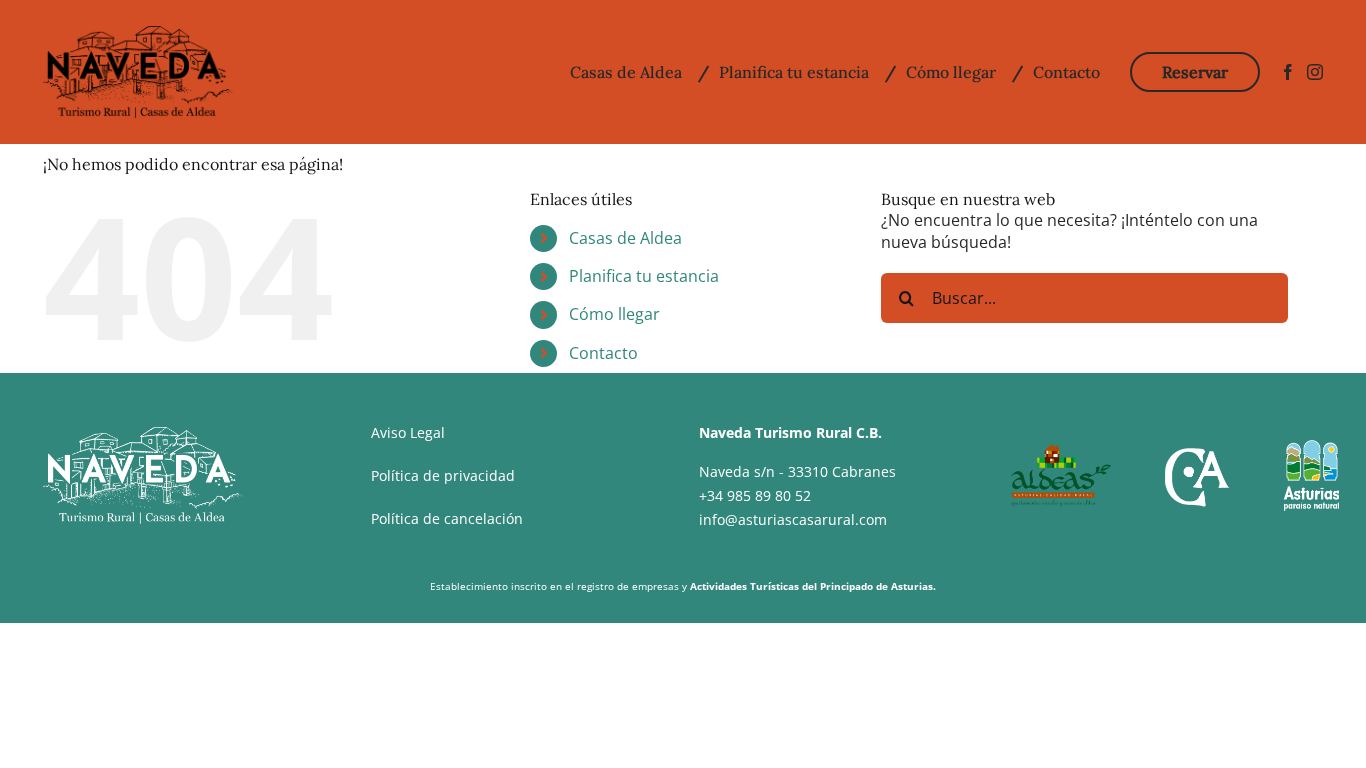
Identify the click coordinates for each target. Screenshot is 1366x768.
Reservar (1195, 72)
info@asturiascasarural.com (793, 519)
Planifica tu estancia (644, 276)
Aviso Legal (408, 432)
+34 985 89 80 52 (755, 495)
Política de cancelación (447, 518)
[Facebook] (1288, 72)
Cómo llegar (614, 314)
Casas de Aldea (625, 238)
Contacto (603, 353)
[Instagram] (1315, 72)
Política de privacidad (443, 475)
